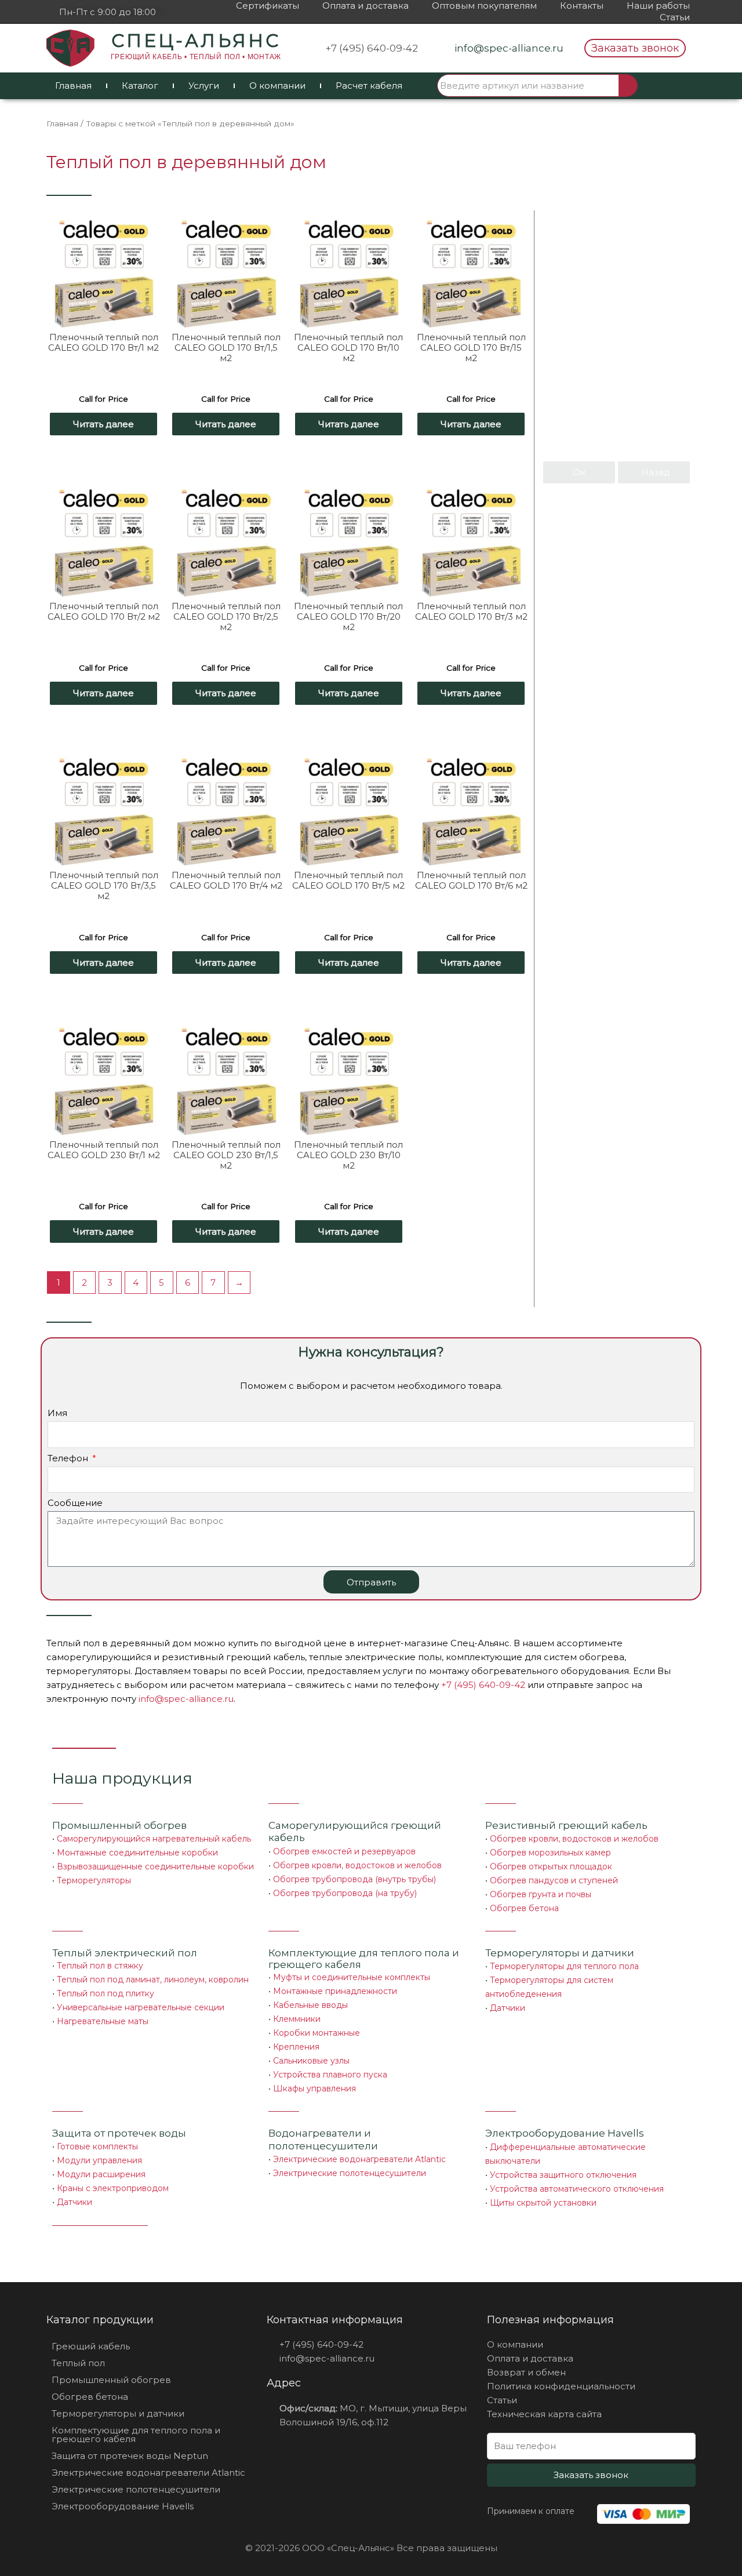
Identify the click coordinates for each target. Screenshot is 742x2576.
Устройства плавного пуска (330, 2075)
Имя (57, 1413)
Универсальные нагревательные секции (141, 2007)
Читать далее (103, 424)
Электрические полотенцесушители (350, 2173)
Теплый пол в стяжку (100, 1966)
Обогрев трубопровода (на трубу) (345, 1893)
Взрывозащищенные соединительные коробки (155, 1866)
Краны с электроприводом (113, 2188)
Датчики (508, 2008)
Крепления (296, 2047)
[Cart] (668, 86)
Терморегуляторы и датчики (560, 1953)
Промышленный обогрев (119, 1825)
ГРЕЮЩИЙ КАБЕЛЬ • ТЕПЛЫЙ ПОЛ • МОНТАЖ (196, 57)
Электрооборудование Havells (123, 2506)
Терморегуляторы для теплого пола (564, 1966)
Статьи (675, 17)
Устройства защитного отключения (563, 2175)
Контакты (582, 6)
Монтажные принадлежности (335, 1991)
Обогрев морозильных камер (550, 1853)
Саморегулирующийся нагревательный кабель (154, 1839)
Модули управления (99, 2160)
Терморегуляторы (94, 1880)
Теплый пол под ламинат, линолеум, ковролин (153, 1980)
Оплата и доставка (365, 6)
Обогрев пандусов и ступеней (554, 1880)
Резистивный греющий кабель (566, 1825)
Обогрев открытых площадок (551, 1866)
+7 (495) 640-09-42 (483, 1685)
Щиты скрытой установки (543, 2203)
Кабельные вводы (310, 2005)
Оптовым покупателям (484, 6)
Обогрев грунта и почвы (541, 1894)
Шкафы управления (314, 2089)
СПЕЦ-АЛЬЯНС (196, 41)
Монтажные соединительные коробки (137, 1853)
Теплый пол (78, 2363)
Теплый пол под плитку (106, 1993)
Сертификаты (268, 6)
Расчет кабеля (369, 85)
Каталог (140, 85)
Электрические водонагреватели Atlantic (359, 2159)
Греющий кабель (91, 2346)
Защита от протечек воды (119, 2133)
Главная (73, 85)
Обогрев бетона (524, 1908)
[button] (635, 48)
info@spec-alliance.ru (186, 1699)
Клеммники (297, 2019)
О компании (277, 85)
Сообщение (75, 1503)
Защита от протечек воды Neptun (130, 2456)
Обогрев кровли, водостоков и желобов (357, 1865)
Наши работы (658, 6)
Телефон (69, 1458)
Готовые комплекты (97, 2146)
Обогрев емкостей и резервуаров (344, 1851)
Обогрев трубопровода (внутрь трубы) (354, 1879)
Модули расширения (101, 2174)
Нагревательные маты (103, 2021)
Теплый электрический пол (125, 1953)
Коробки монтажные (317, 2033)
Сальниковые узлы (311, 2061)
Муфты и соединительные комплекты (352, 1977)
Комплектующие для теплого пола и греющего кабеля (136, 2435)
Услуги (204, 85)
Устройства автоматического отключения (577, 2189)
